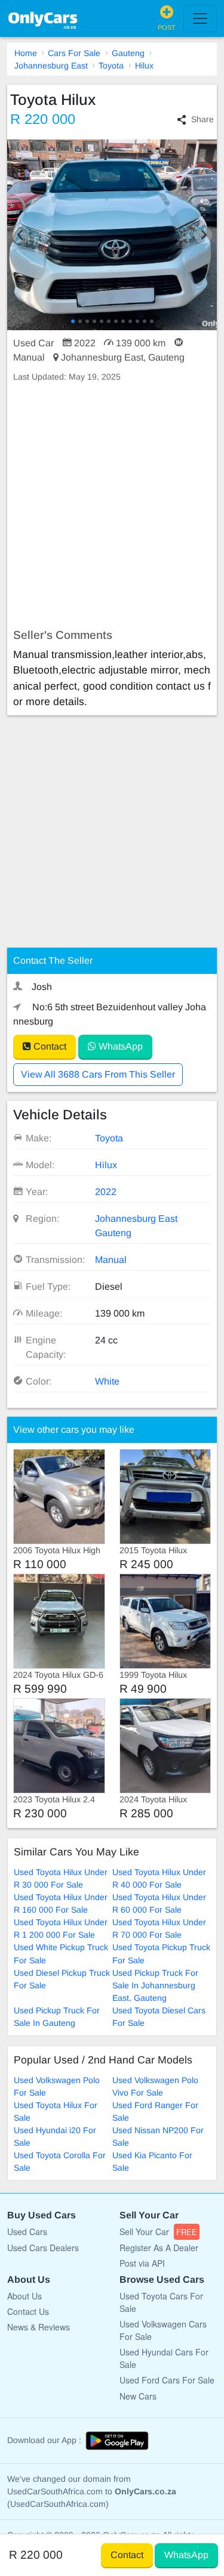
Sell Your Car (158, 2232)
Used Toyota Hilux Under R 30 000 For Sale (61, 1878)
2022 (106, 1192)
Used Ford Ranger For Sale (155, 2111)
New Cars (138, 2396)
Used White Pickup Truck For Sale (61, 1953)
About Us (24, 2296)
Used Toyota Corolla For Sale (60, 2161)
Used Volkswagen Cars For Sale (163, 2330)
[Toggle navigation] (200, 18)
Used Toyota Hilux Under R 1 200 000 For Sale (61, 1928)
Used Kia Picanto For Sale (152, 2161)
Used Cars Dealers (43, 2248)
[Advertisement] (112, 506)
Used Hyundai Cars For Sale (164, 2358)
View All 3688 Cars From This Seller (98, 1074)
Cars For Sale (74, 53)
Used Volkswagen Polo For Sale (57, 2086)
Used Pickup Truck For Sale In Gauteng (57, 2017)
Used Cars (27, 2232)
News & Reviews (39, 2327)
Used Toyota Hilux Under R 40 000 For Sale (159, 1878)
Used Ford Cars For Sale (167, 2380)
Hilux (144, 66)
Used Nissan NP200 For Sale (158, 2136)
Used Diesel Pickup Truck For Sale (62, 1979)
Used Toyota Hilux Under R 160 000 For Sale (61, 1903)
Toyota (111, 66)
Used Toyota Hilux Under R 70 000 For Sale (159, 1928)
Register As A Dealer (159, 2248)
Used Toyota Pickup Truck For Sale (161, 1953)
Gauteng (128, 53)
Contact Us (28, 2311)
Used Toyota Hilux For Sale (56, 2111)
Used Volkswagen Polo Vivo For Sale (155, 2086)
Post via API (142, 2263)
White (107, 1381)
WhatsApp (119, 1046)
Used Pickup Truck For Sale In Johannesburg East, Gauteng (155, 1985)
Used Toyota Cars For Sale (161, 2302)
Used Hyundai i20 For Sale (55, 2136)
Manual (111, 1260)
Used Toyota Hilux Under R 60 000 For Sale (159, 1903)
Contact (49, 1046)
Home (26, 53)
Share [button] (202, 119)
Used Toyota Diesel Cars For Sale (159, 2017)
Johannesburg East (51, 66)
